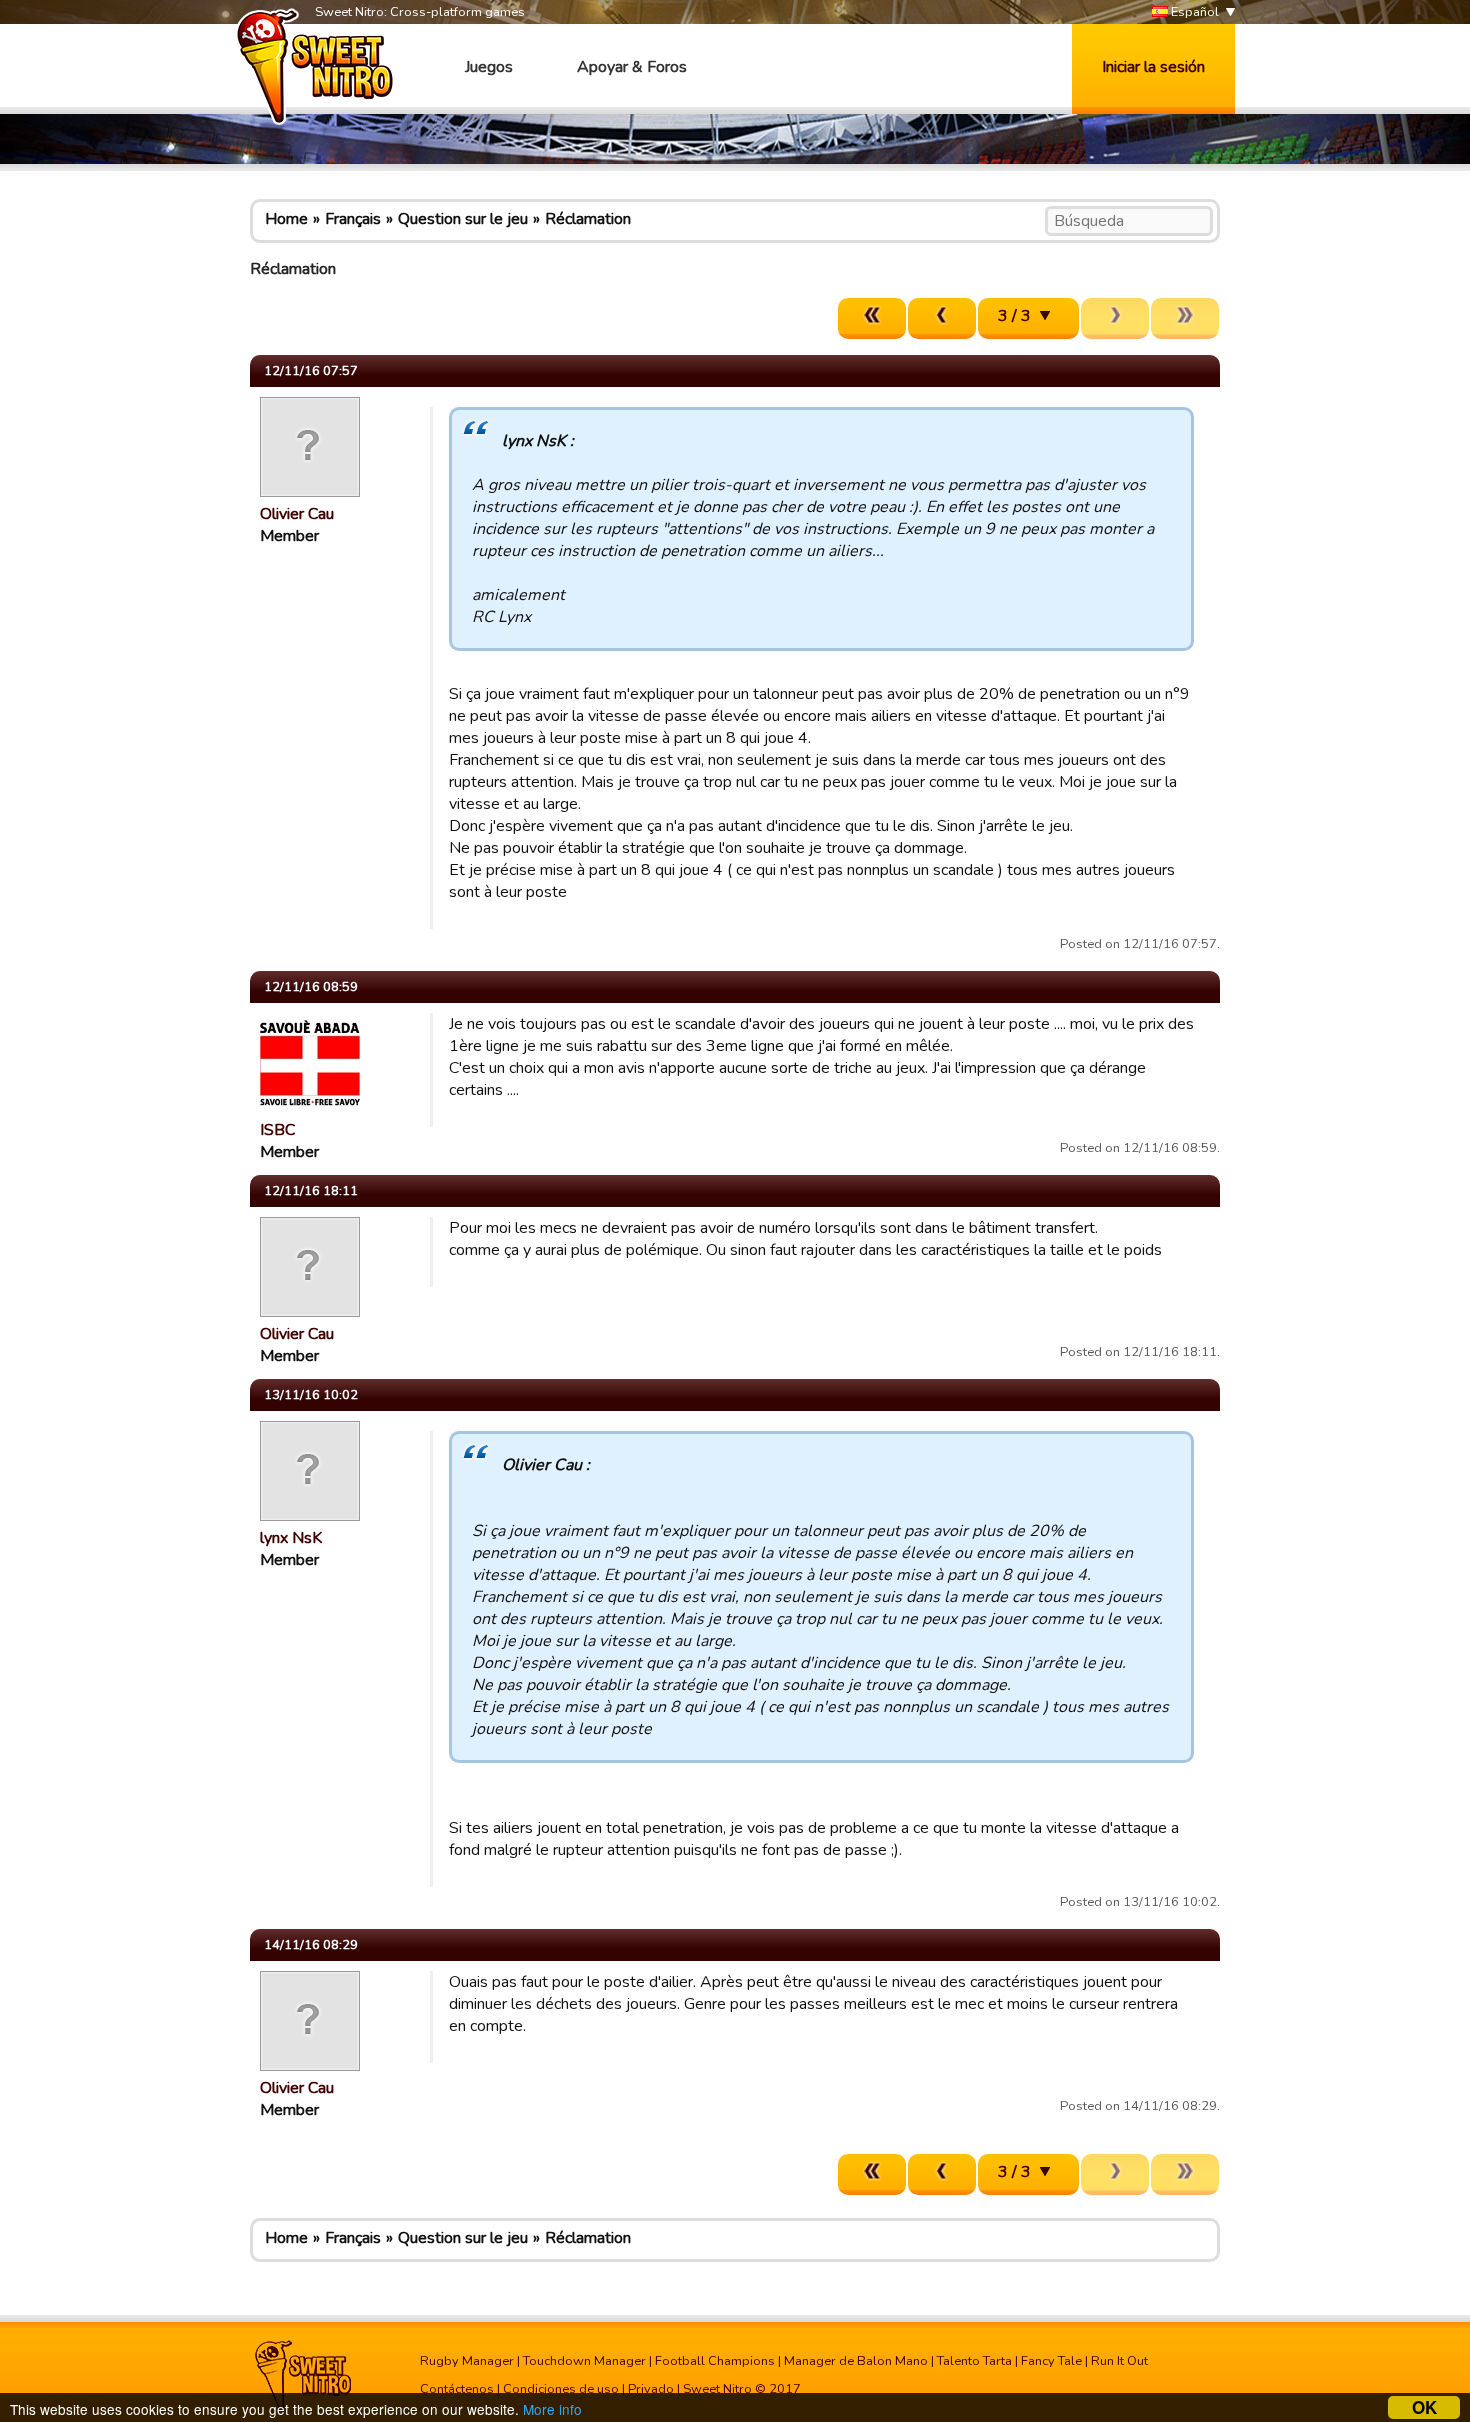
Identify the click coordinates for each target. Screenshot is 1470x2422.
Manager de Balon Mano (856, 2361)
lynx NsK (291, 1538)
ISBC (277, 1130)
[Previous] (942, 318)
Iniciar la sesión (1153, 67)
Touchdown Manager (584, 2361)
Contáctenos (457, 2389)
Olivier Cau (297, 514)
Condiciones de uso (561, 2389)
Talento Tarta (974, 2361)
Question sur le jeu (463, 219)
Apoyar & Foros (632, 67)
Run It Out (1119, 2361)
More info (552, 2409)
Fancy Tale (1051, 2361)
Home (286, 219)
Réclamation (588, 219)
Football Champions (715, 2361)
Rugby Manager (467, 2361)
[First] (872, 318)
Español (1193, 12)
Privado (651, 2389)
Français (353, 219)
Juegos (489, 67)
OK (1424, 2407)
